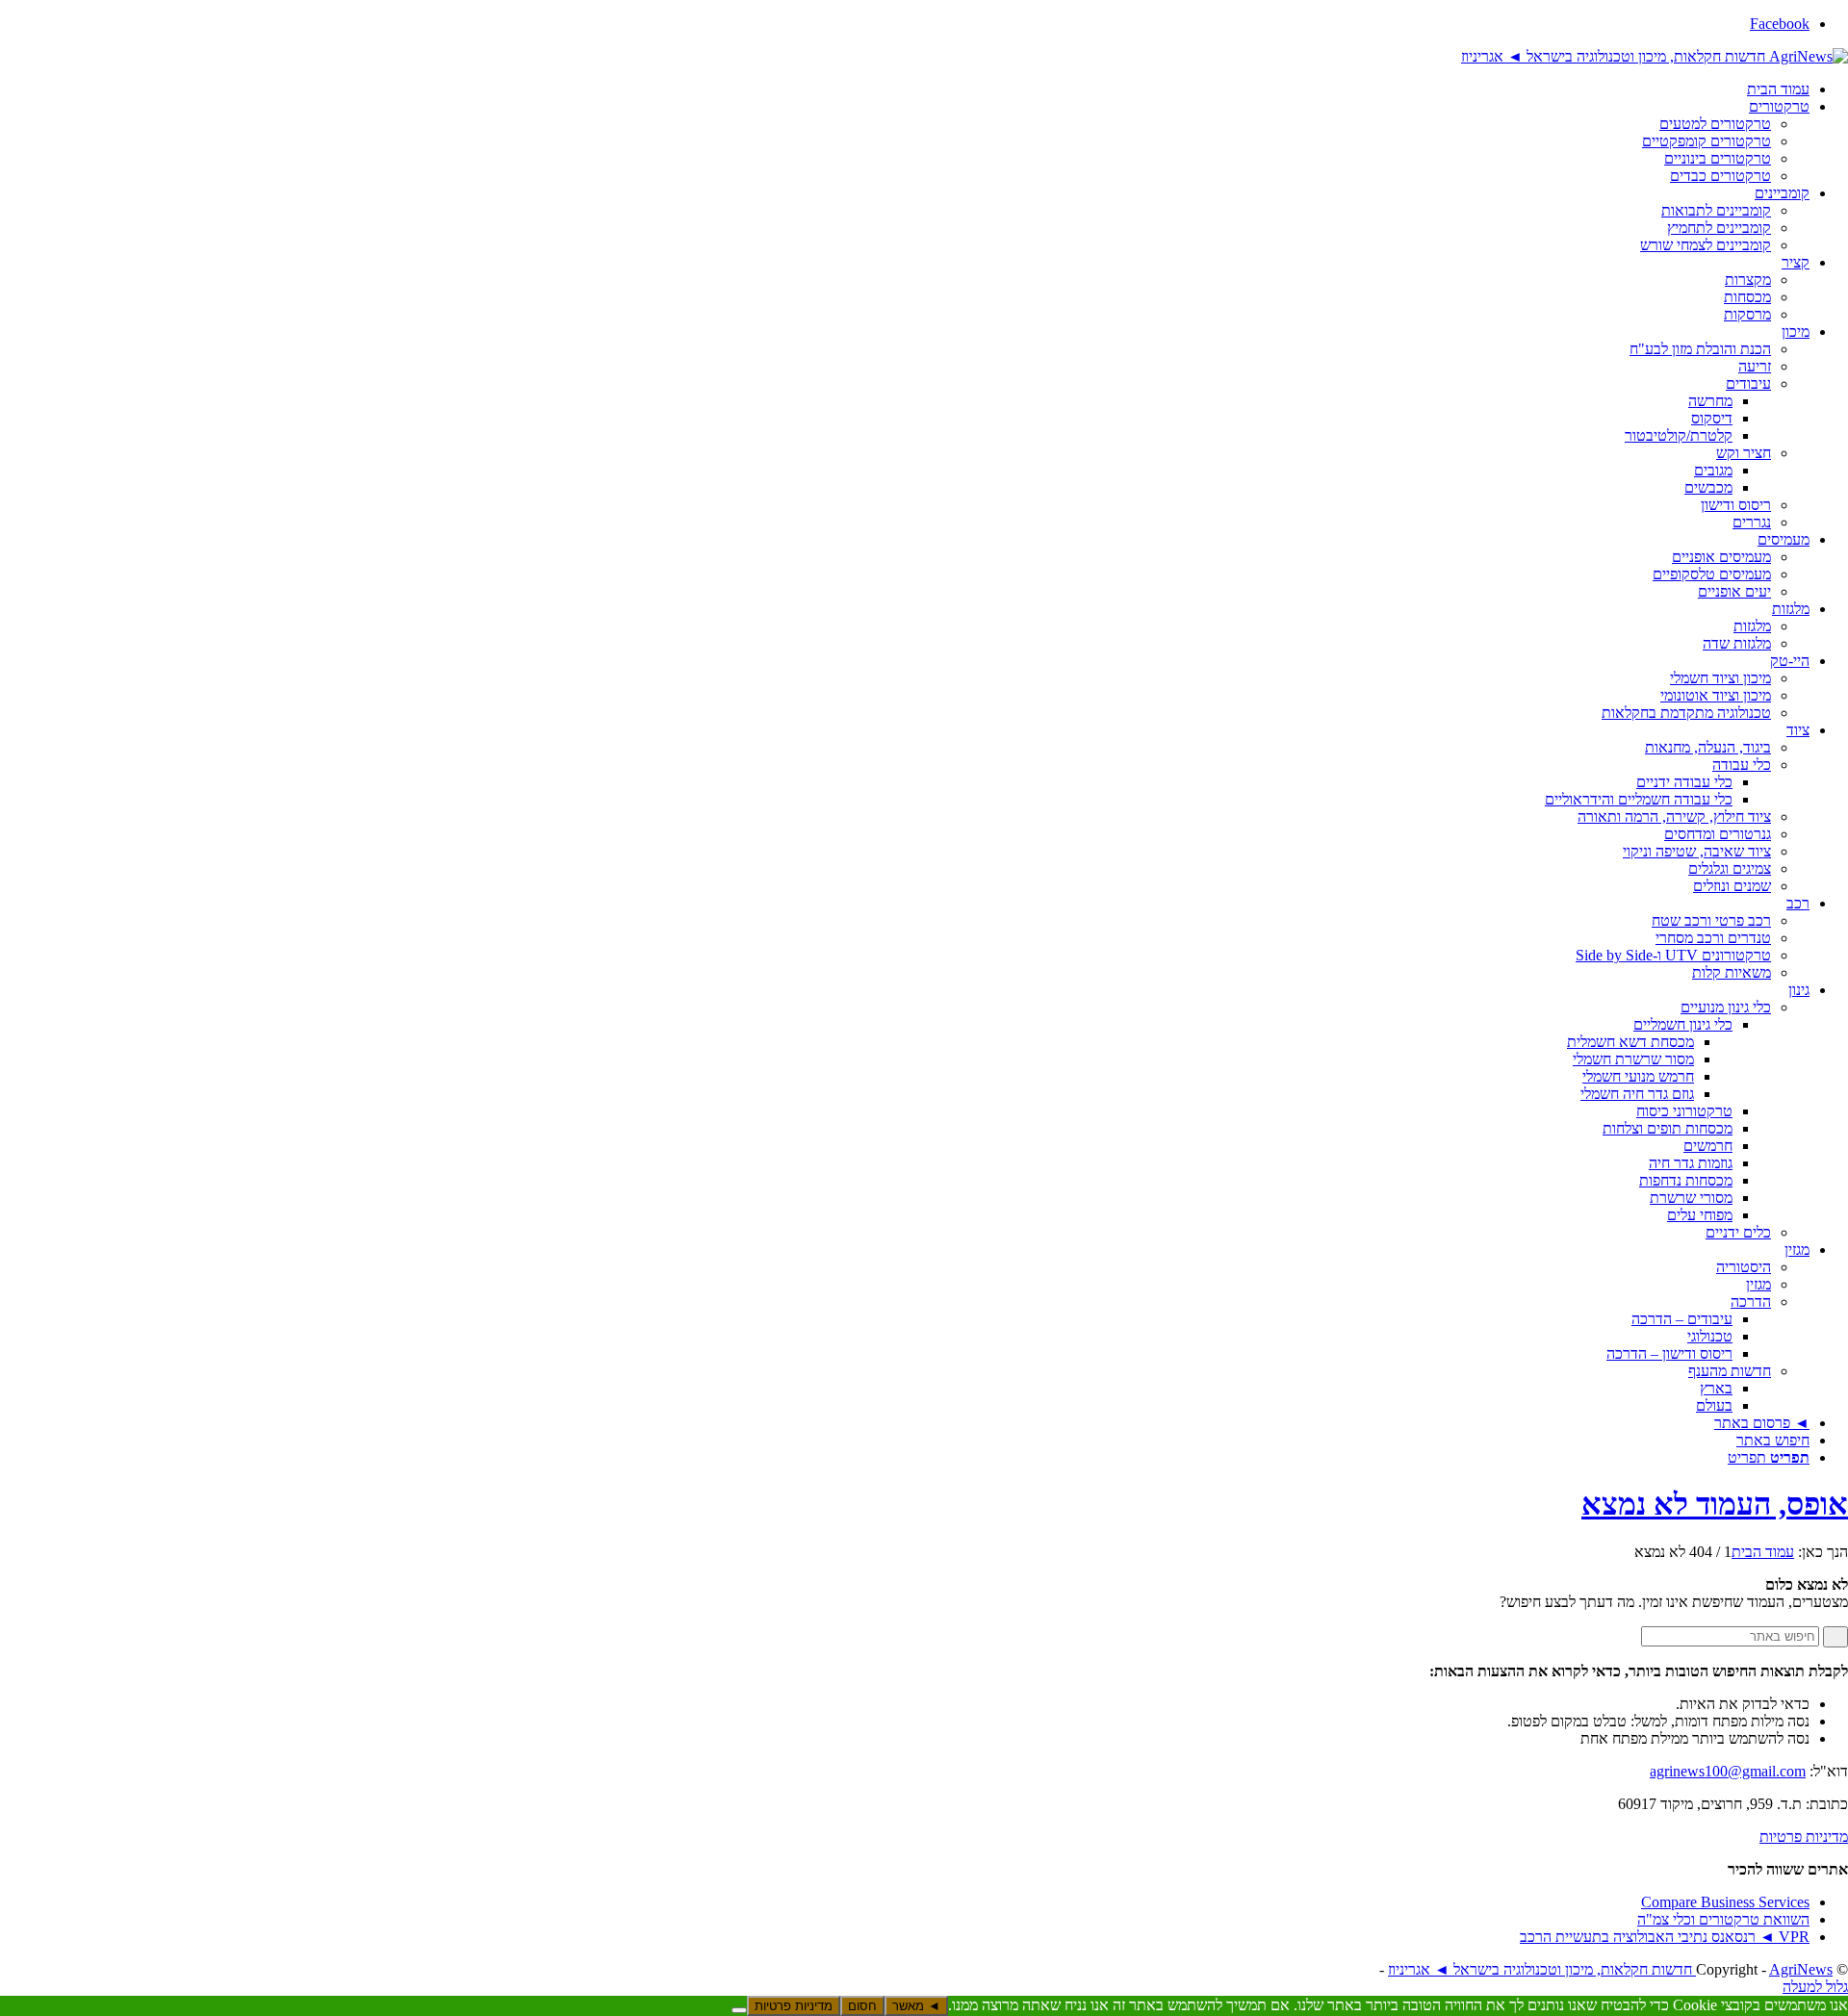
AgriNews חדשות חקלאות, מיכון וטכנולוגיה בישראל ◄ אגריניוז (1610, 1969)
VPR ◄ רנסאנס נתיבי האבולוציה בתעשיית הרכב (1665, 1937)
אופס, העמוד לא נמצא (1715, 1504)
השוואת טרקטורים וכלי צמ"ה (1723, 1919)
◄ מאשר (916, 2006)
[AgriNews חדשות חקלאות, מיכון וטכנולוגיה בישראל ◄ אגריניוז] (1655, 56)
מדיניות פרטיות (1804, 1837)
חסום (862, 2006)
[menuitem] (905, 89)
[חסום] (739, 2010)
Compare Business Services (1725, 1902)
